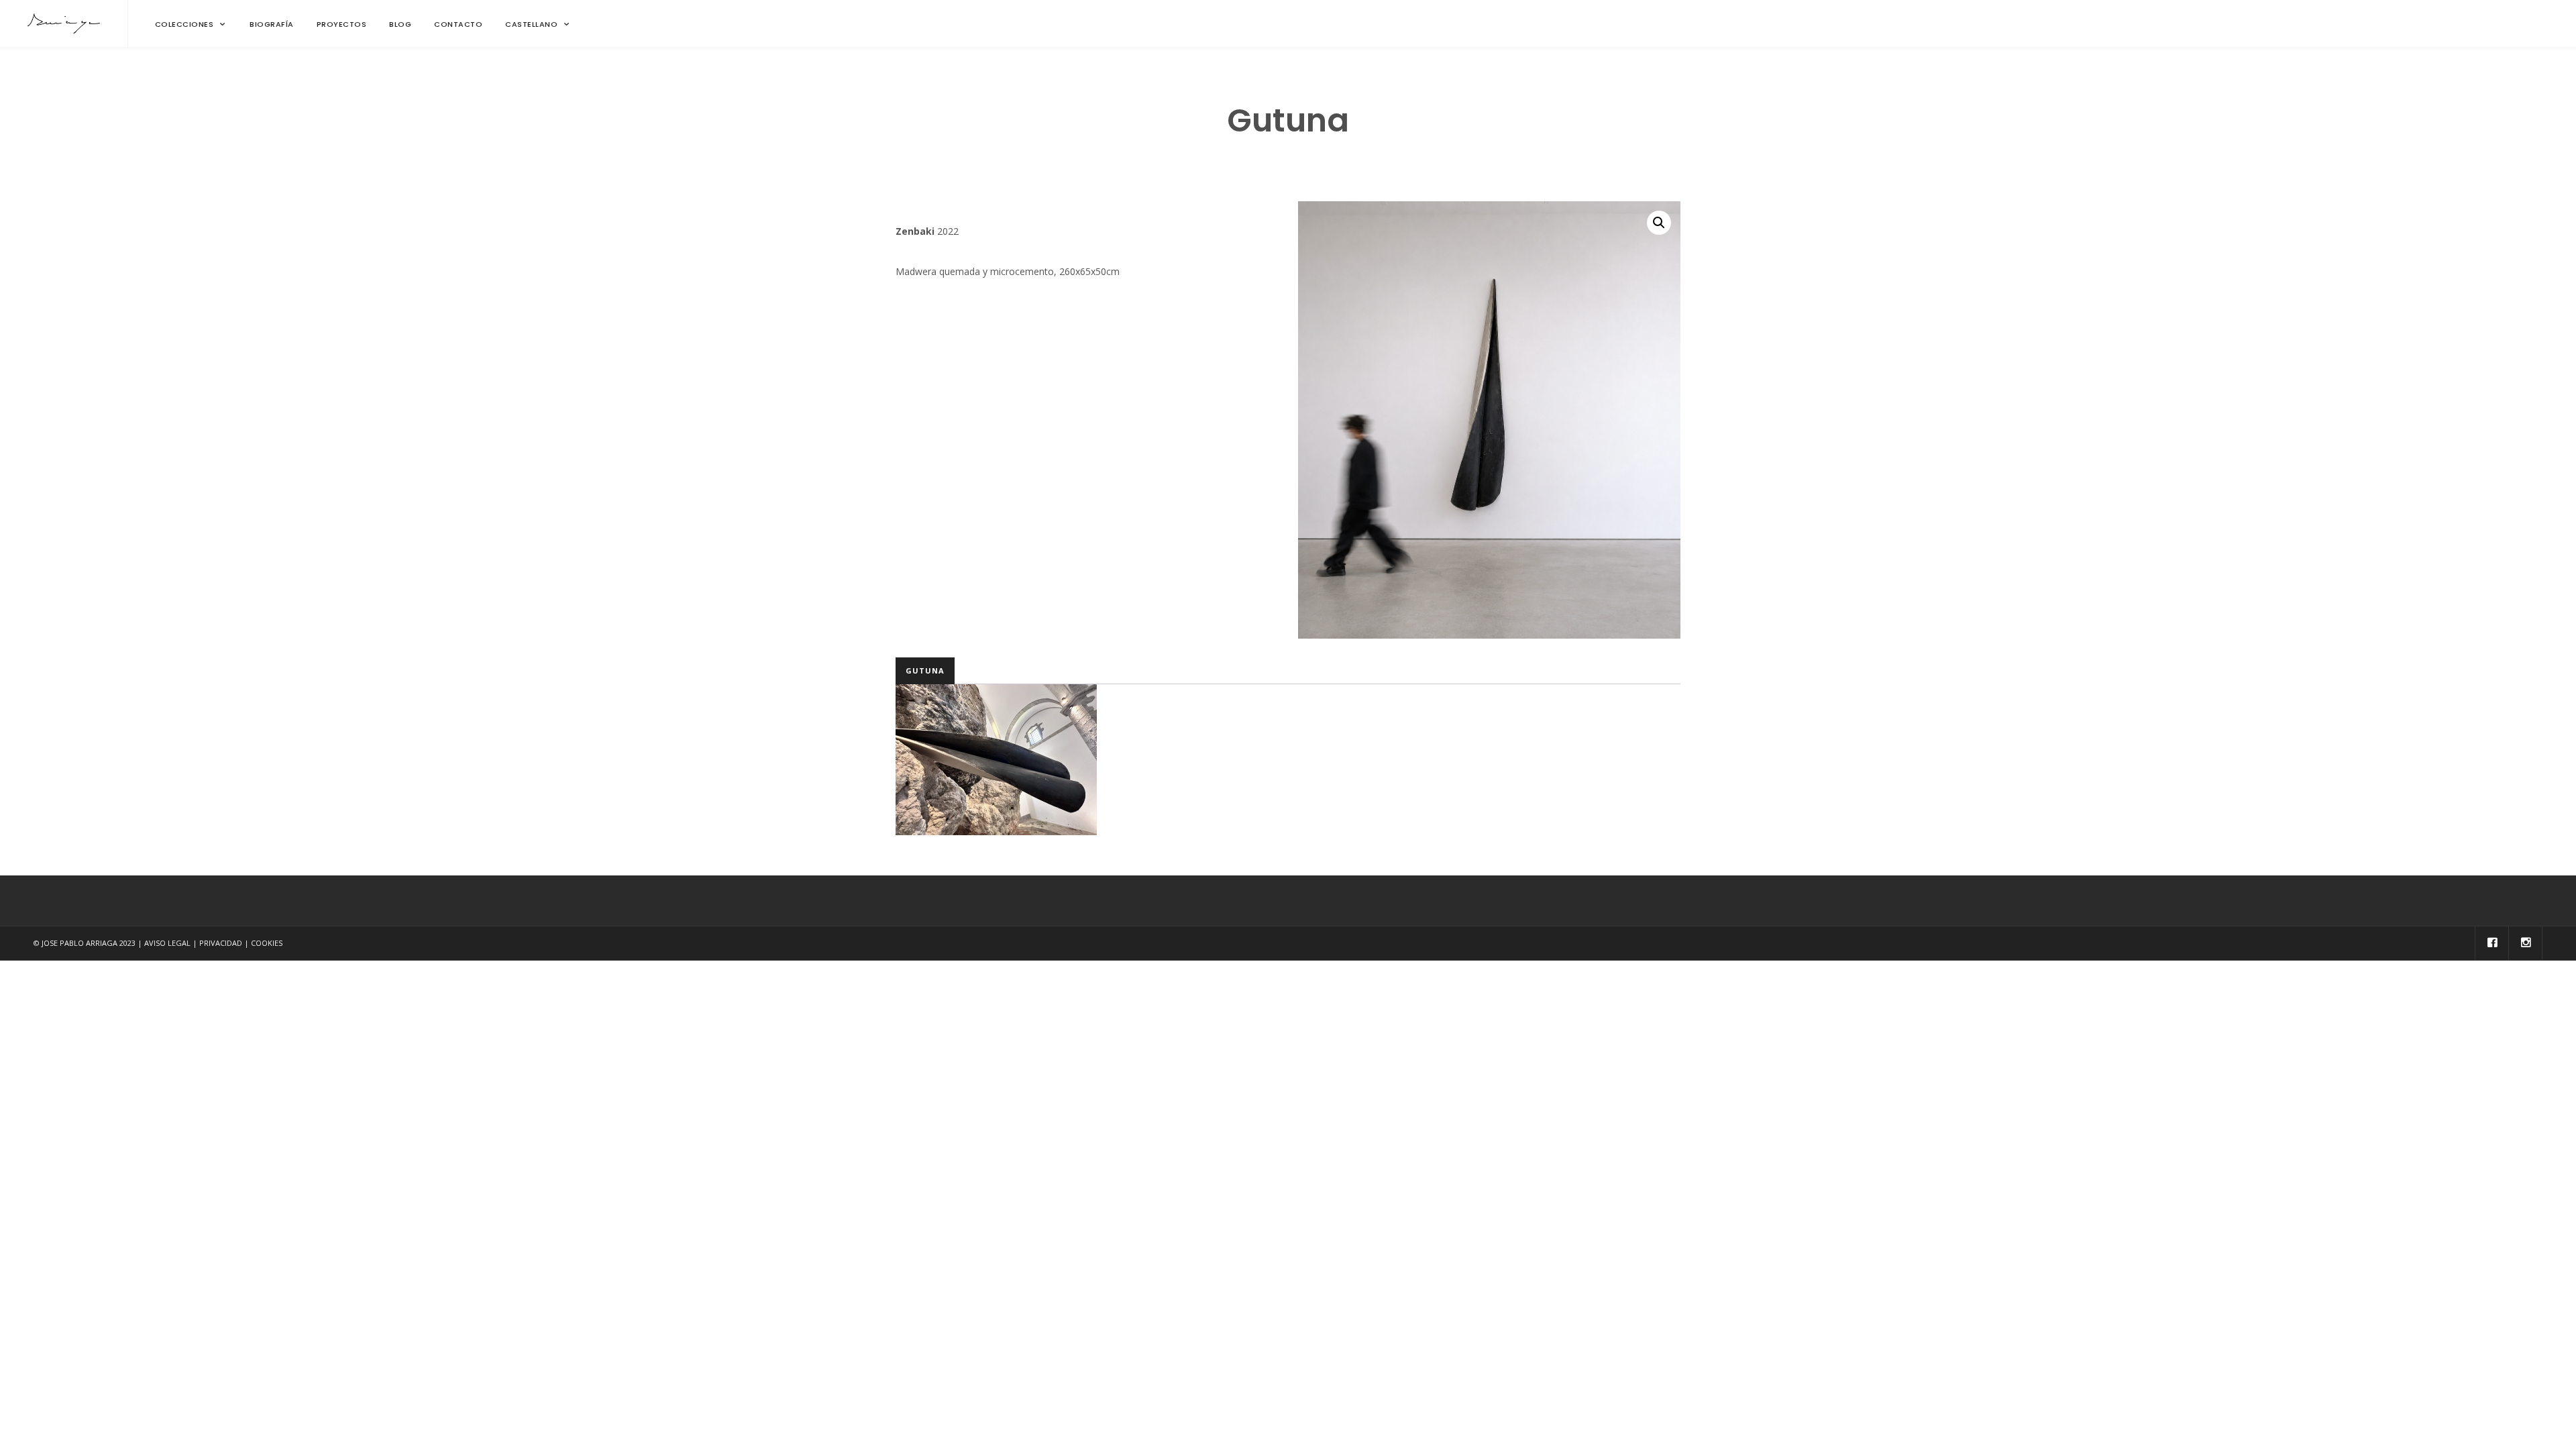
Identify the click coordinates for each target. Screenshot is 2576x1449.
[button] (1659, 223)
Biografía (272, 24)
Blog (400, 24)
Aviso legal (167, 943)
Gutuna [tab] (925, 670)
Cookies (267, 943)
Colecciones (184, 24)
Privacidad (221, 943)
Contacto (458, 24)
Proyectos (342, 24)
